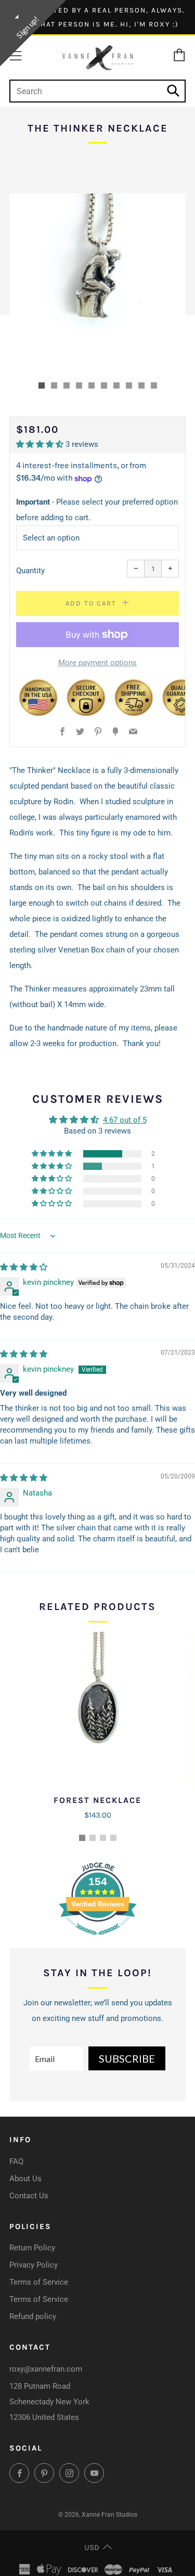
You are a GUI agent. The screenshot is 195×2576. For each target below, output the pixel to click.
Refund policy (33, 2316)
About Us (25, 2179)
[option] (97, 282)
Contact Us (29, 2196)
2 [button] (93, 1838)
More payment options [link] (97, 663)
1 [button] (82, 1838)
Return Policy (32, 2248)
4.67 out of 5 (125, 1120)
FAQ (16, 2161)
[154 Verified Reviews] (98, 1940)
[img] (24, 1267)
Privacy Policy (34, 2265)
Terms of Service (39, 2282)
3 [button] (103, 1838)
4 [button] (113, 1838)
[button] (42, 385)
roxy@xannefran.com (46, 2369)
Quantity (30, 571)
